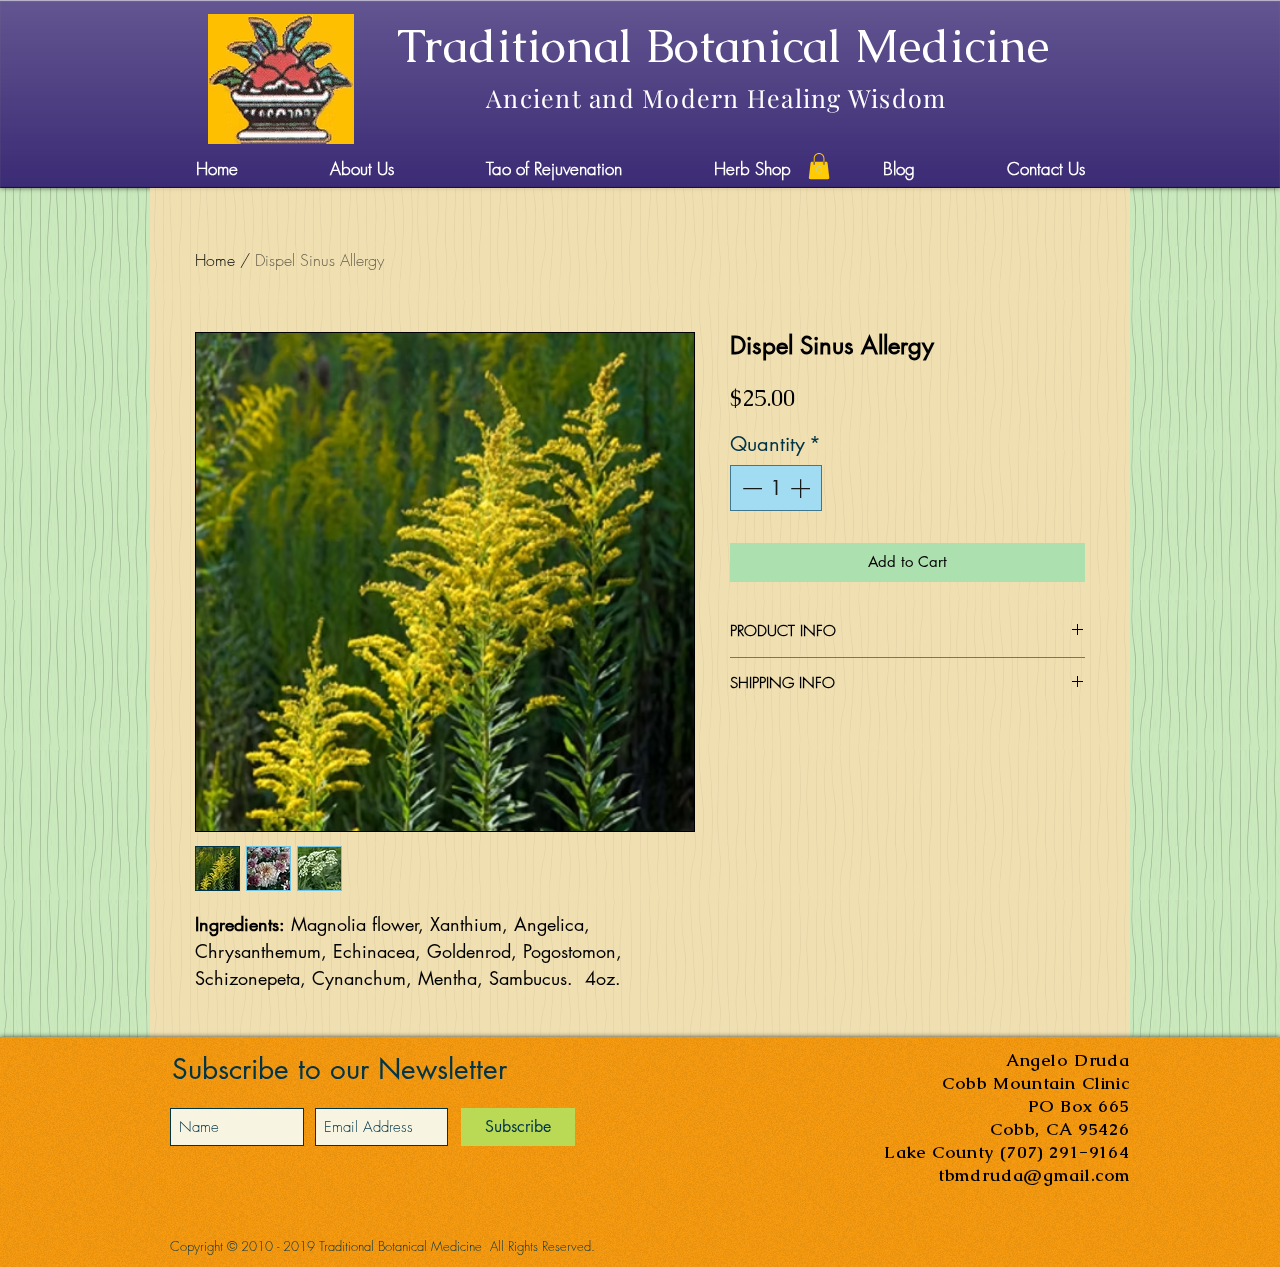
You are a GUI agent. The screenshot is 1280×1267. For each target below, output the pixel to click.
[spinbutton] (776, 488)
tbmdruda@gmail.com (1034, 1175)
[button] (819, 166)
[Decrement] (750, 488)
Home (215, 260)
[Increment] (802, 488)
